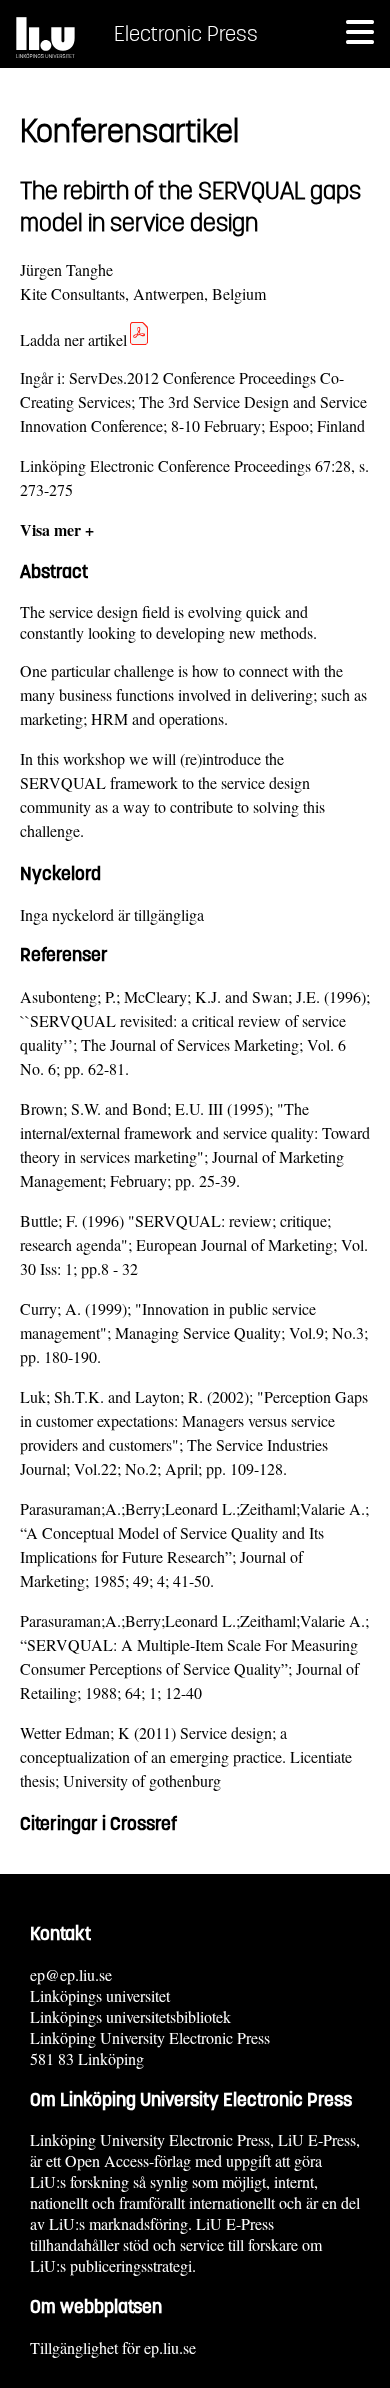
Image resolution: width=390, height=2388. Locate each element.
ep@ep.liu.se (71, 1974)
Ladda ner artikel (73, 339)
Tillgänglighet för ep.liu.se (113, 2347)
